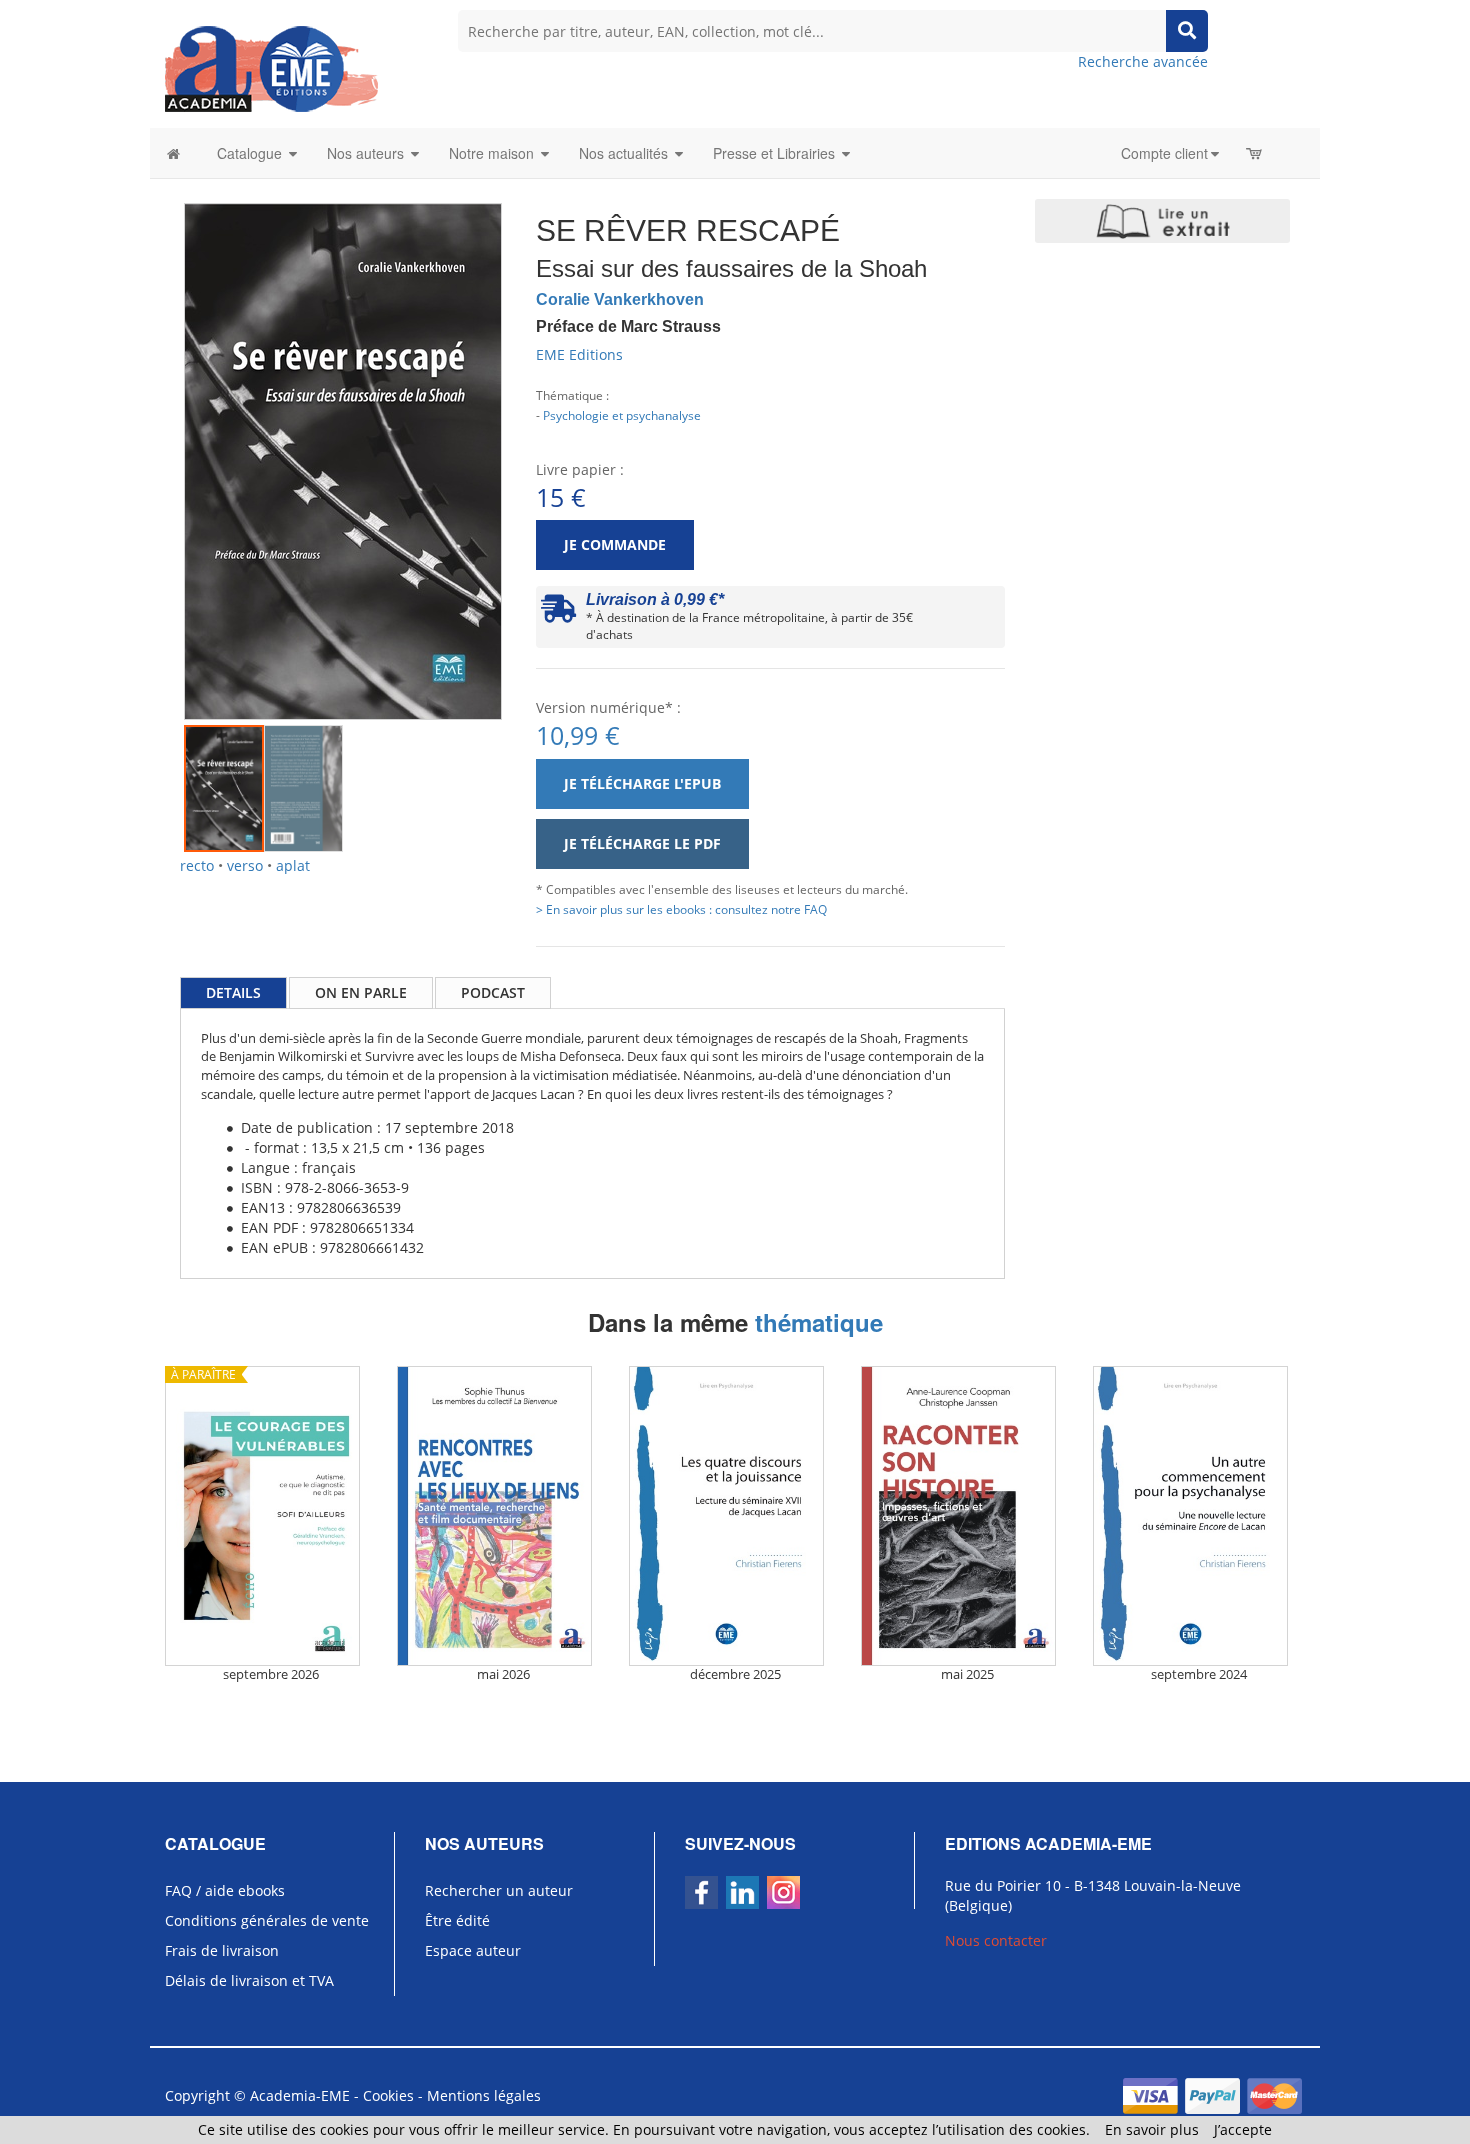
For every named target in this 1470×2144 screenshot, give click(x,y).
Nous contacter (996, 1940)
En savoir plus (1152, 2129)
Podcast (493, 992)
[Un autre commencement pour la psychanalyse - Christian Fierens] (1199, 1516)
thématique (819, 1322)
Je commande (615, 544)
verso (245, 865)
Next (532, 438)
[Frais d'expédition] (558, 613)
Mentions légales (484, 2095)
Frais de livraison (222, 1950)
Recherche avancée (1143, 61)
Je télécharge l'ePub (642, 783)
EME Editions (579, 354)
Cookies (388, 2095)
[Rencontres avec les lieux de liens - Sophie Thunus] (503, 1516)
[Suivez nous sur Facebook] (701, 1892)
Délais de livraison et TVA (249, 1980)
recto (197, 865)
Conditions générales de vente (267, 1920)
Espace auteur (473, 1950)
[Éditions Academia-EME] (271, 67)
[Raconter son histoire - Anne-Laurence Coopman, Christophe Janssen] (967, 1516)
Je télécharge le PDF (642, 843)
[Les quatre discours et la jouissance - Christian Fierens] (735, 1516)
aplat (293, 865)
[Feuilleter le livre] (1162, 221)
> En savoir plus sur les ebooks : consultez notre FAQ (681, 909)
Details (233, 992)
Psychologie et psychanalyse (622, 415)
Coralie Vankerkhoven (620, 299)
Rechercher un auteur (499, 1890)
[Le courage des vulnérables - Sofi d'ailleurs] (271, 1516)
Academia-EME (300, 2095)
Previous (154, 438)
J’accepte (1243, 2129)
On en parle (361, 992)
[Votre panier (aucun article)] (1255, 153)
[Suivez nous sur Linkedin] (742, 1892)
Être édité (457, 1920)
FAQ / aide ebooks (225, 1890)
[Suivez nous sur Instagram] (783, 1892)
